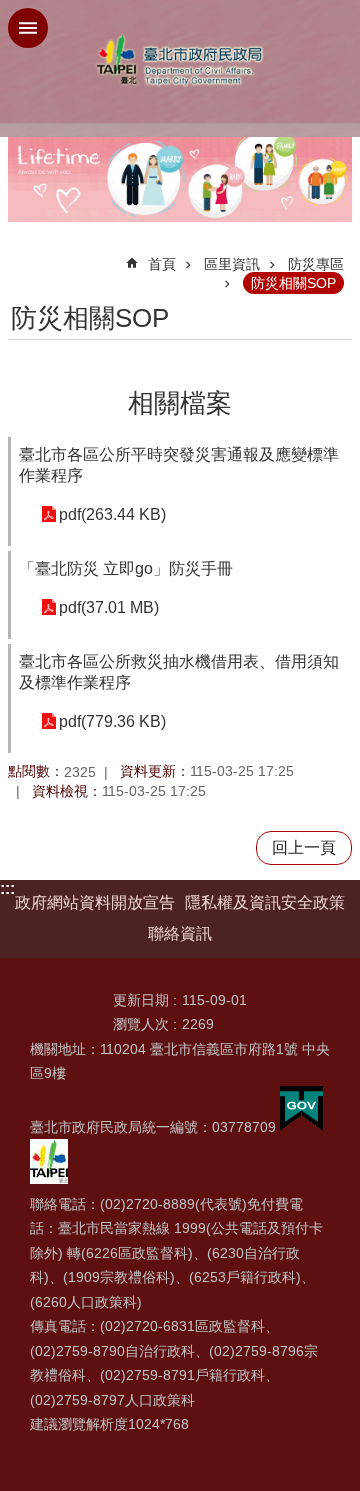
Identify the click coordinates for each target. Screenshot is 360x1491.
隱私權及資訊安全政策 (265, 902)
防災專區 (316, 264)
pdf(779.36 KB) (112, 721)
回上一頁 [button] (304, 847)
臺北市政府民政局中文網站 (180, 60)
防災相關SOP (293, 283)
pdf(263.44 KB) (112, 514)
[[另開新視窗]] (301, 1127)
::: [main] (20, 255)
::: (7, 888)
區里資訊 (232, 264)
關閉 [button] (28, 28)
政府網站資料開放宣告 (95, 902)
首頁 (162, 264)
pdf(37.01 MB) (109, 607)
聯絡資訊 (180, 933)
